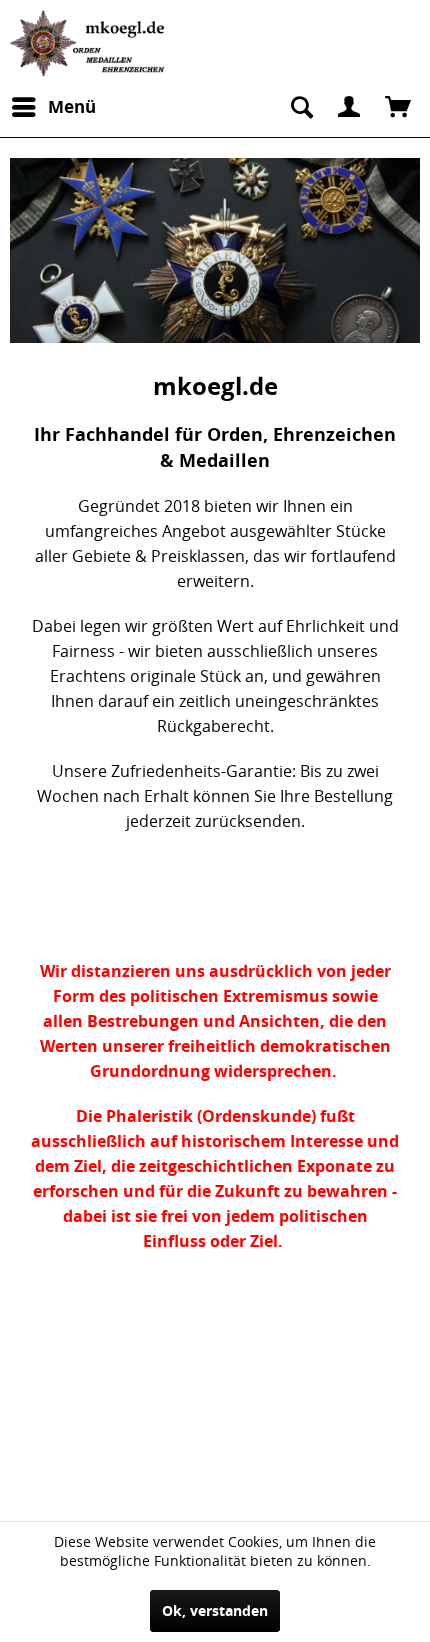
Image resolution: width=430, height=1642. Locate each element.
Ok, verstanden (215, 1610)
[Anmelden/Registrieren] (349, 107)
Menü (72, 106)
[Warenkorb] (398, 107)
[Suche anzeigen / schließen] (300, 107)
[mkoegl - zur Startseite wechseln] (90, 43)
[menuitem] (53, 107)
